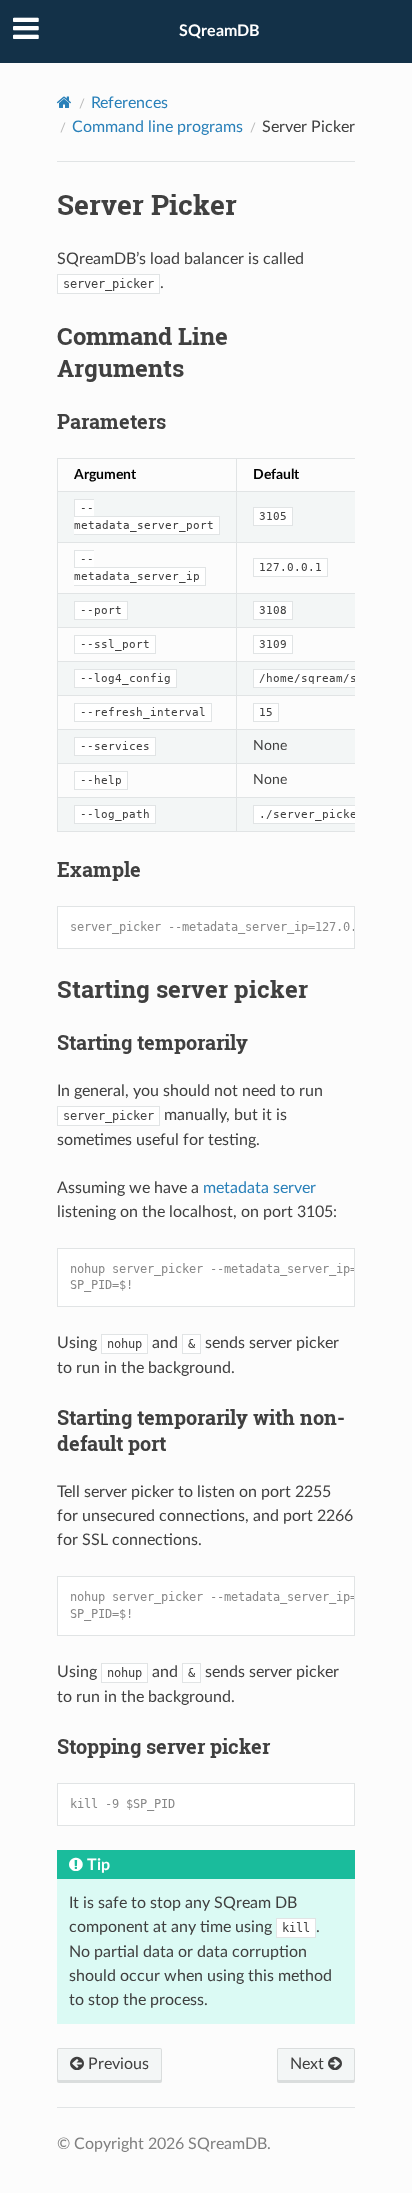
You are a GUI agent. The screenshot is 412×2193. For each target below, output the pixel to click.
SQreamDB (219, 31)
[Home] (64, 102)
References (129, 103)
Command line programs (157, 127)
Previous (116, 2064)
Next (309, 2064)
